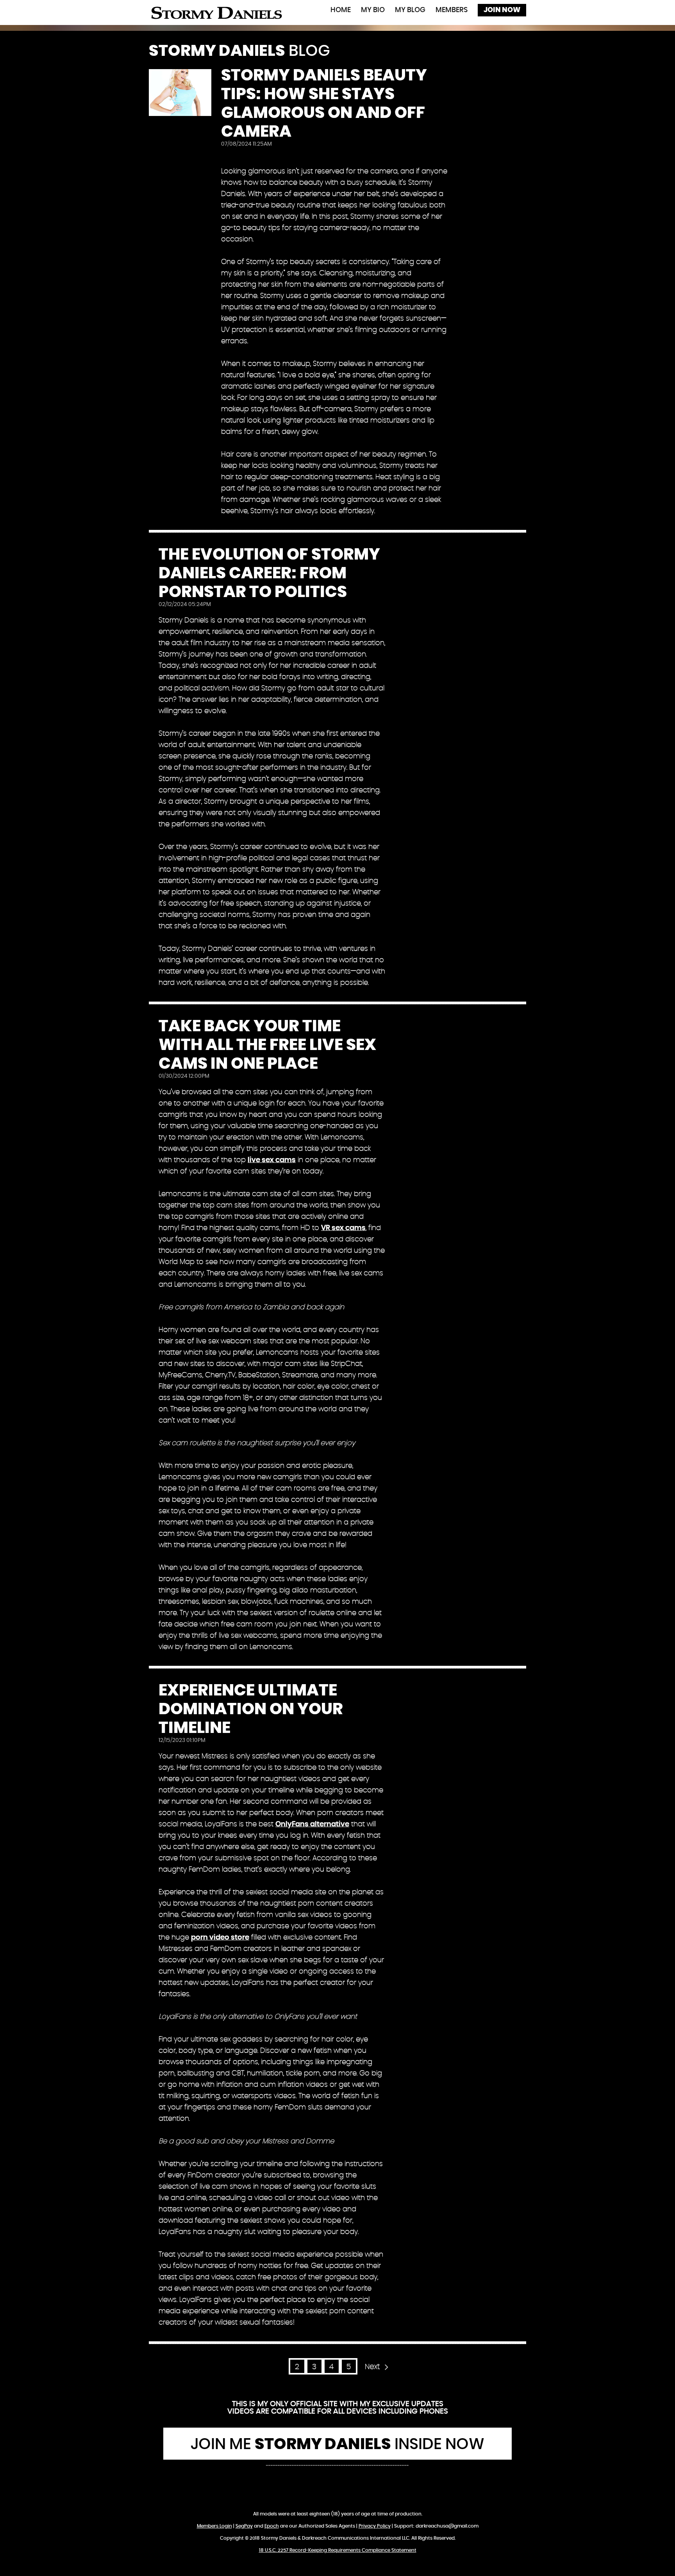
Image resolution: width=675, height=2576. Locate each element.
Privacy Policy (375, 2526)
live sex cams (272, 1160)
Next (372, 2367)
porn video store (220, 1938)
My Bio (373, 10)
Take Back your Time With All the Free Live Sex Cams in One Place (267, 1045)
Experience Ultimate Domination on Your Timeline (251, 1709)
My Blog (410, 10)
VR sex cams (343, 1228)
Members (452, 10)
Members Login (214, 2526)
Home (341, 10)
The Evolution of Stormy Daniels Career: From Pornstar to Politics (269, 573)
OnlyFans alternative (312, 1824)
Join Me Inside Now (337, 2444)
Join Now (502, 10)
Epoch (272, 2526)
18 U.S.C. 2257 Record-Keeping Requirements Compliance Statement (338, 2550)
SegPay (244, 2526)
